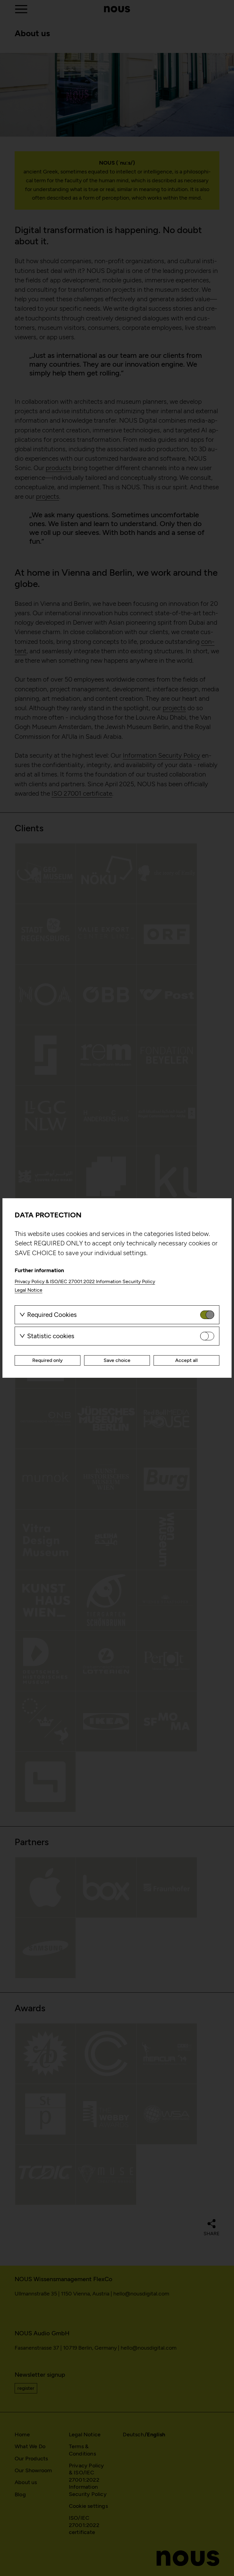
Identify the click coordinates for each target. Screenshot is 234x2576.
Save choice (117, 1360)
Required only (48, 1360)
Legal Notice (28, 1290)
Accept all (186, 1360)
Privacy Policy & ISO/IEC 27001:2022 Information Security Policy (85, 1281)
